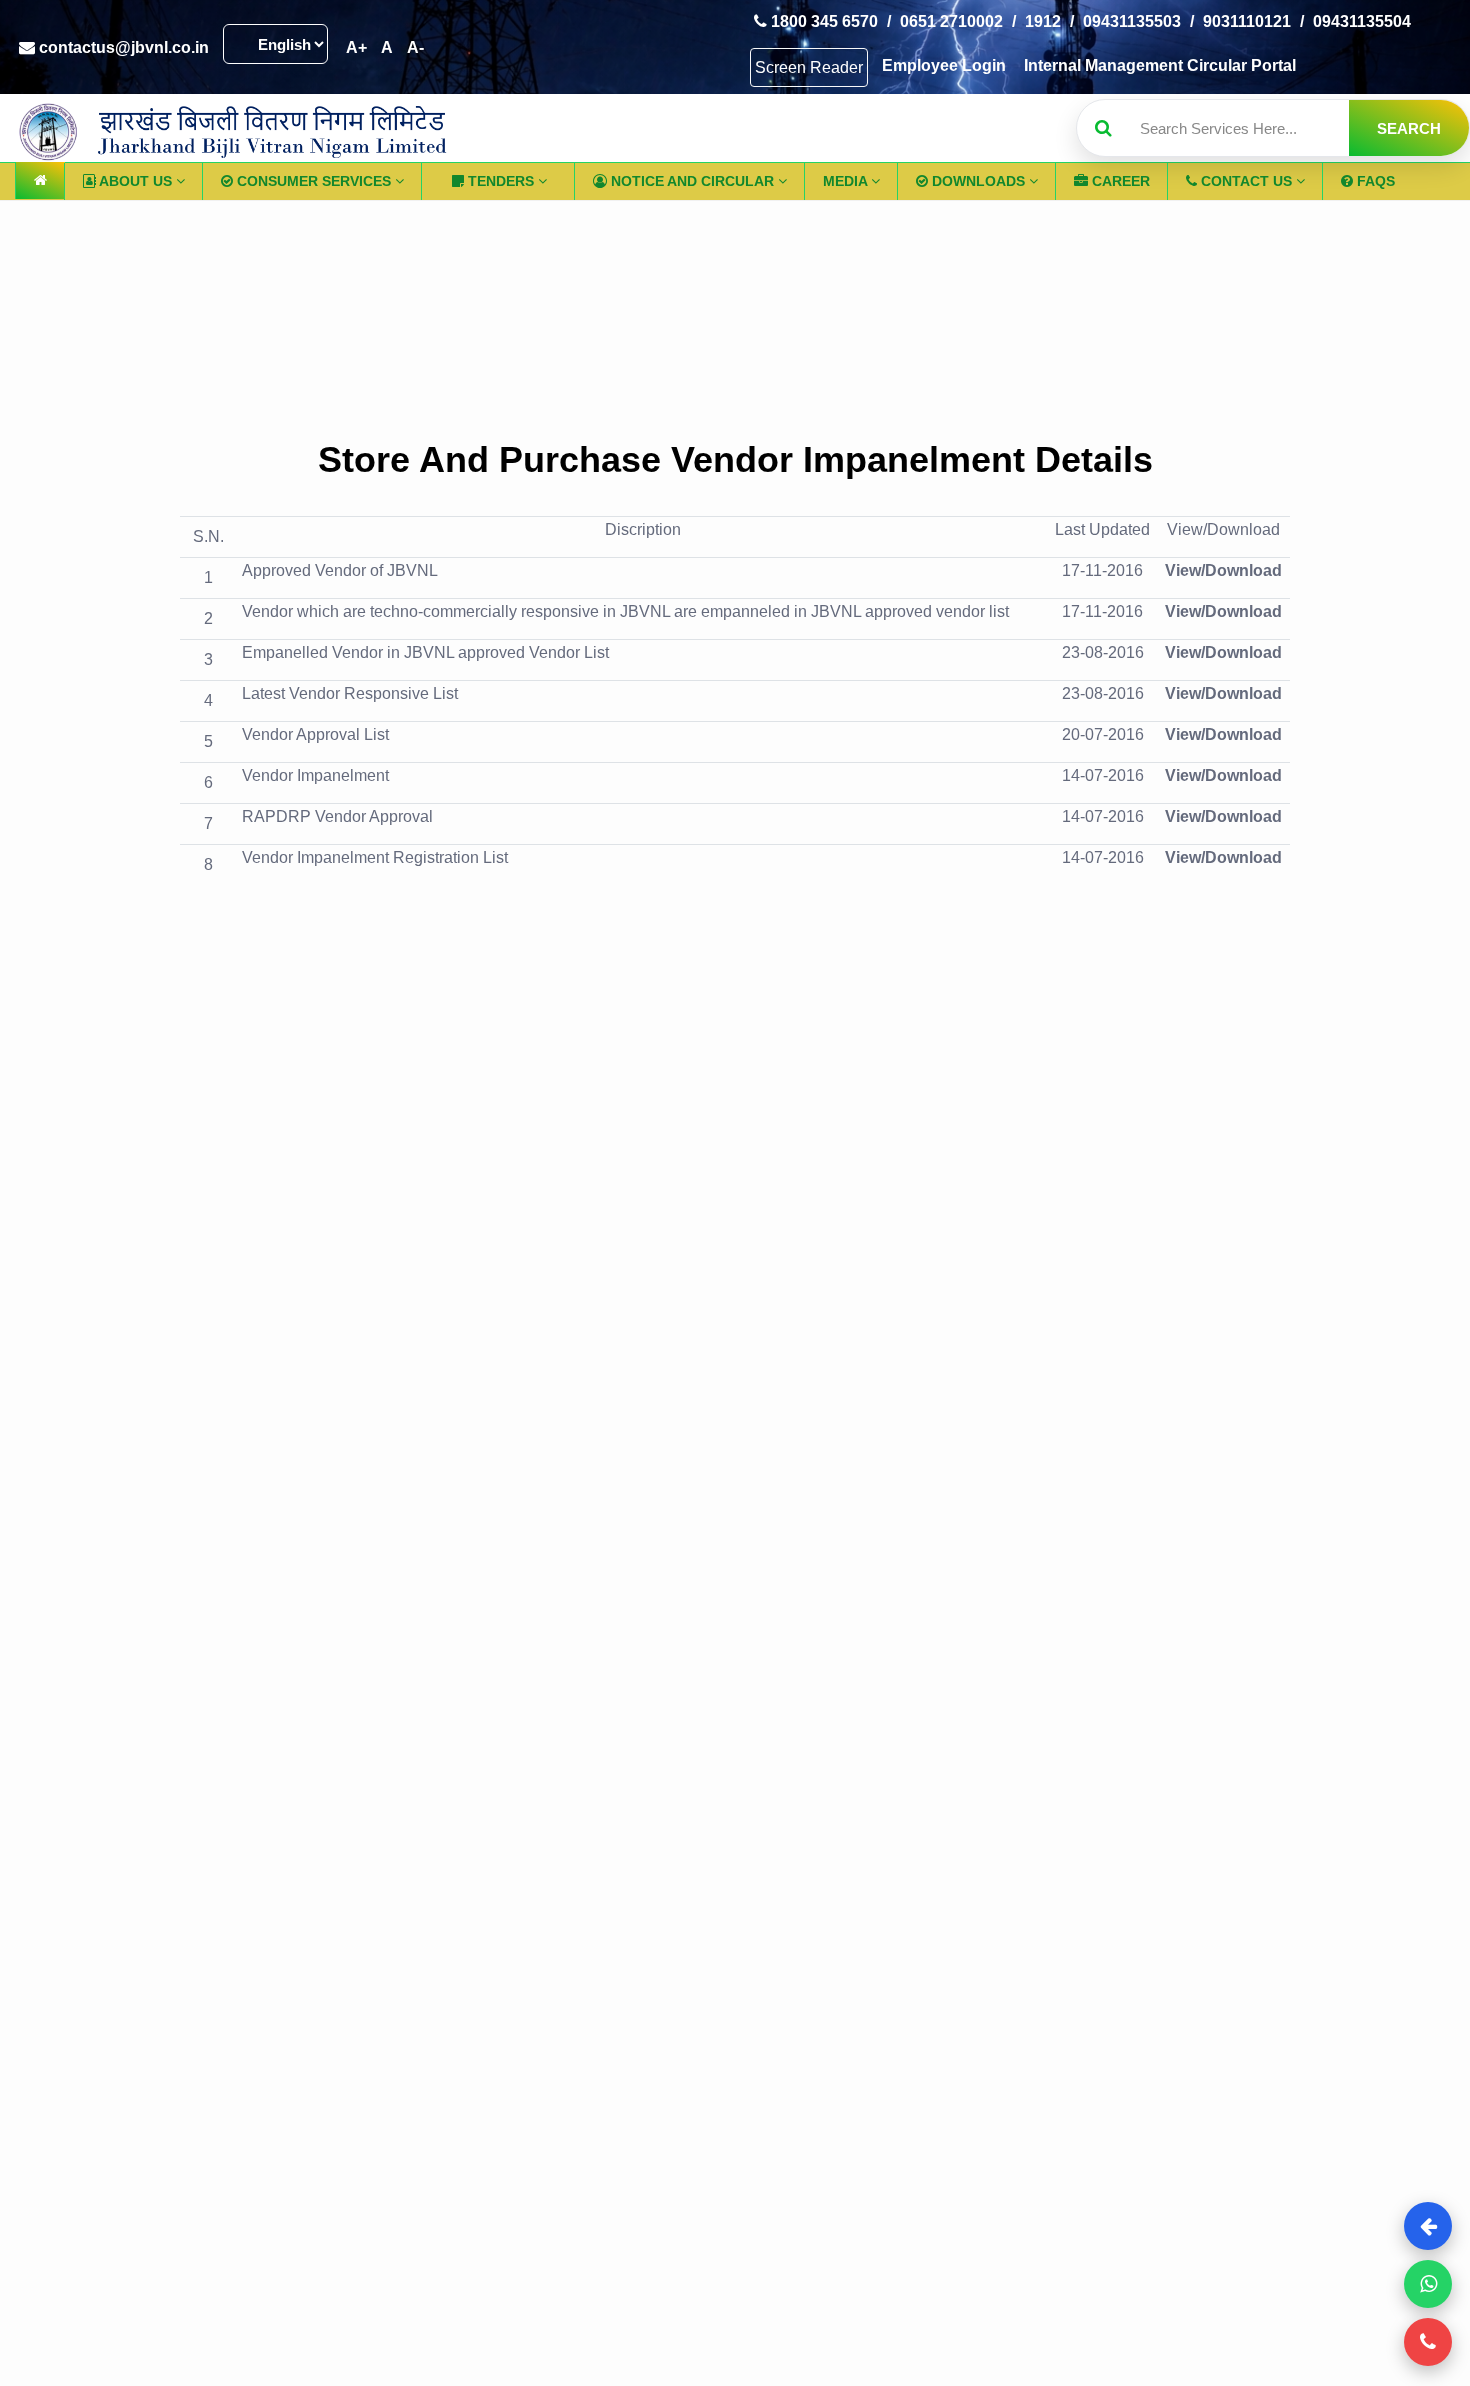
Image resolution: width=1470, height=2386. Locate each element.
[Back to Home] (1428, 2226)
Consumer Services (314, 181)
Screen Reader (809, 67)
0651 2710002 (951, 21)
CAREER (1119, 181)
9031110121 (1247, 21)
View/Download (1223, 570)
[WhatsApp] (1428, 2284)
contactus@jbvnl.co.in (122, 47)
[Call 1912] (1428, 2342)
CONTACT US (1246, 181)
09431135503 (1132, 21)
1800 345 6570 (822, 21)
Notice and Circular (692, 181)
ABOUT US (136, 181)
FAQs (1374, 181)
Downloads (978, 181)
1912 (1043, 21)
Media (847, 181)
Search (1409, 128)
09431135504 (1362, 21)
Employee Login (944, 65)
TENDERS (501, 181)
